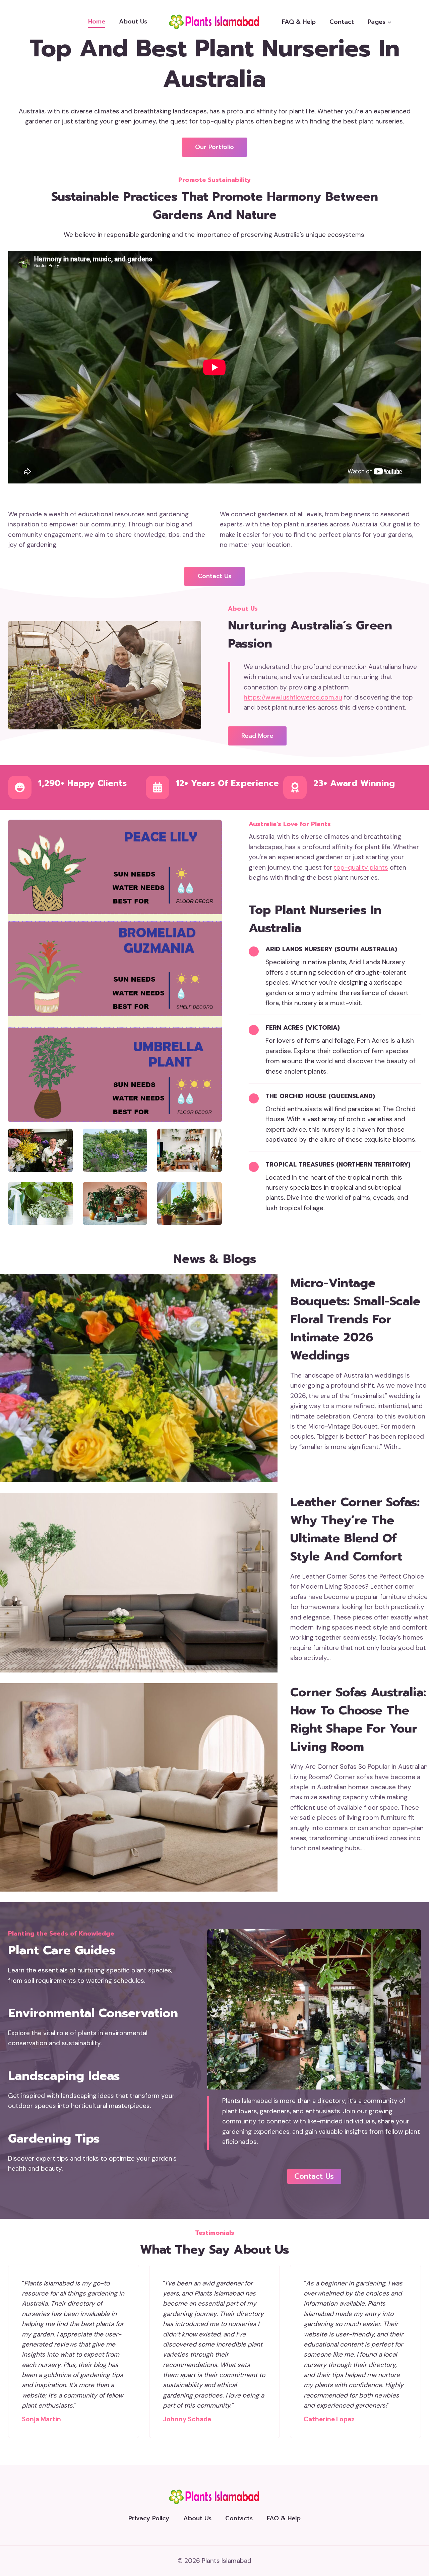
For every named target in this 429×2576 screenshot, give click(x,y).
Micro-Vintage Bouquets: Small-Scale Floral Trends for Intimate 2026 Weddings (355, 1319)
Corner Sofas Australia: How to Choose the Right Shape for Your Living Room (358, 1719)
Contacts (239, 2518)
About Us (133, 21)
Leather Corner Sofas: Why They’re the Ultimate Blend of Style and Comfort (355, 1529)
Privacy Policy (149, 2518)
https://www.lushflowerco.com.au (293, 697)
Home (97, 21)
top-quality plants (361, 867)
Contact (342, 22)
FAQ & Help (299, 22)
